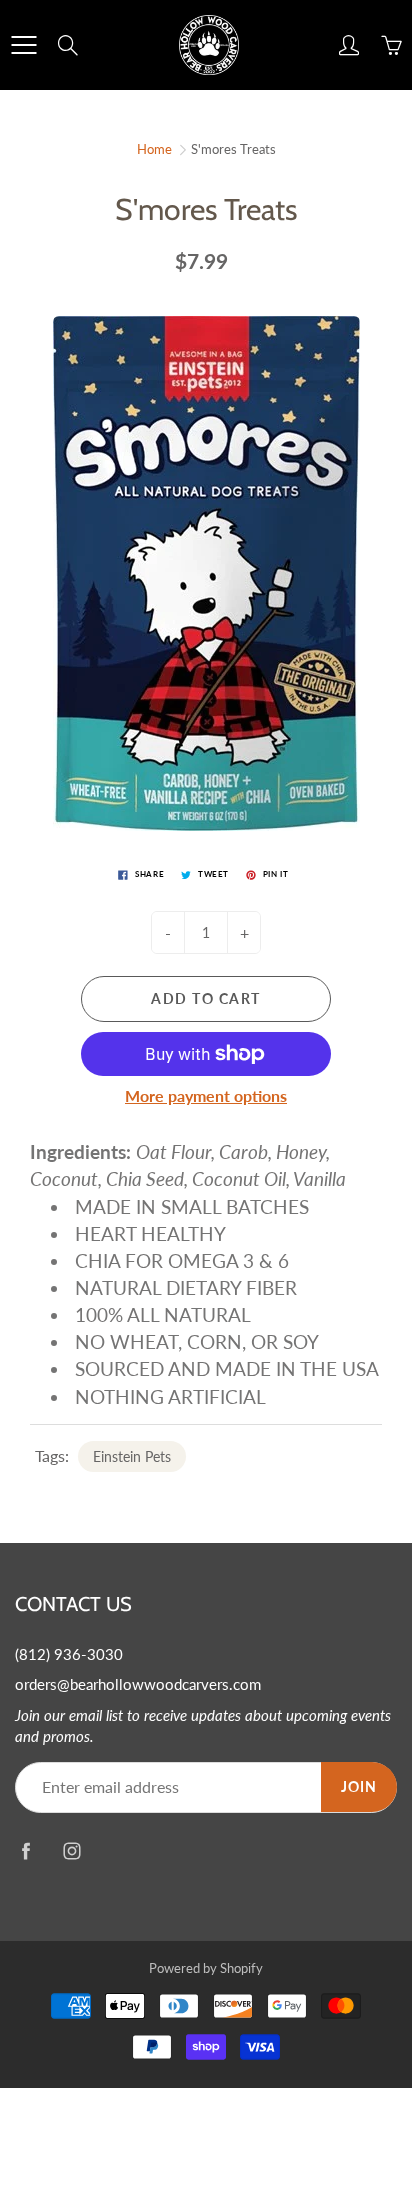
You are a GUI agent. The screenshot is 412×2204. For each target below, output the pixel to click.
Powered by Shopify (206, 1968)
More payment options (206, 1095)
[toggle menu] (23, 45)
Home (154, 149)
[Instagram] (71, 1850)
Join (359, 1786)
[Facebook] (25, 1850)
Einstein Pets (132, 1456)
